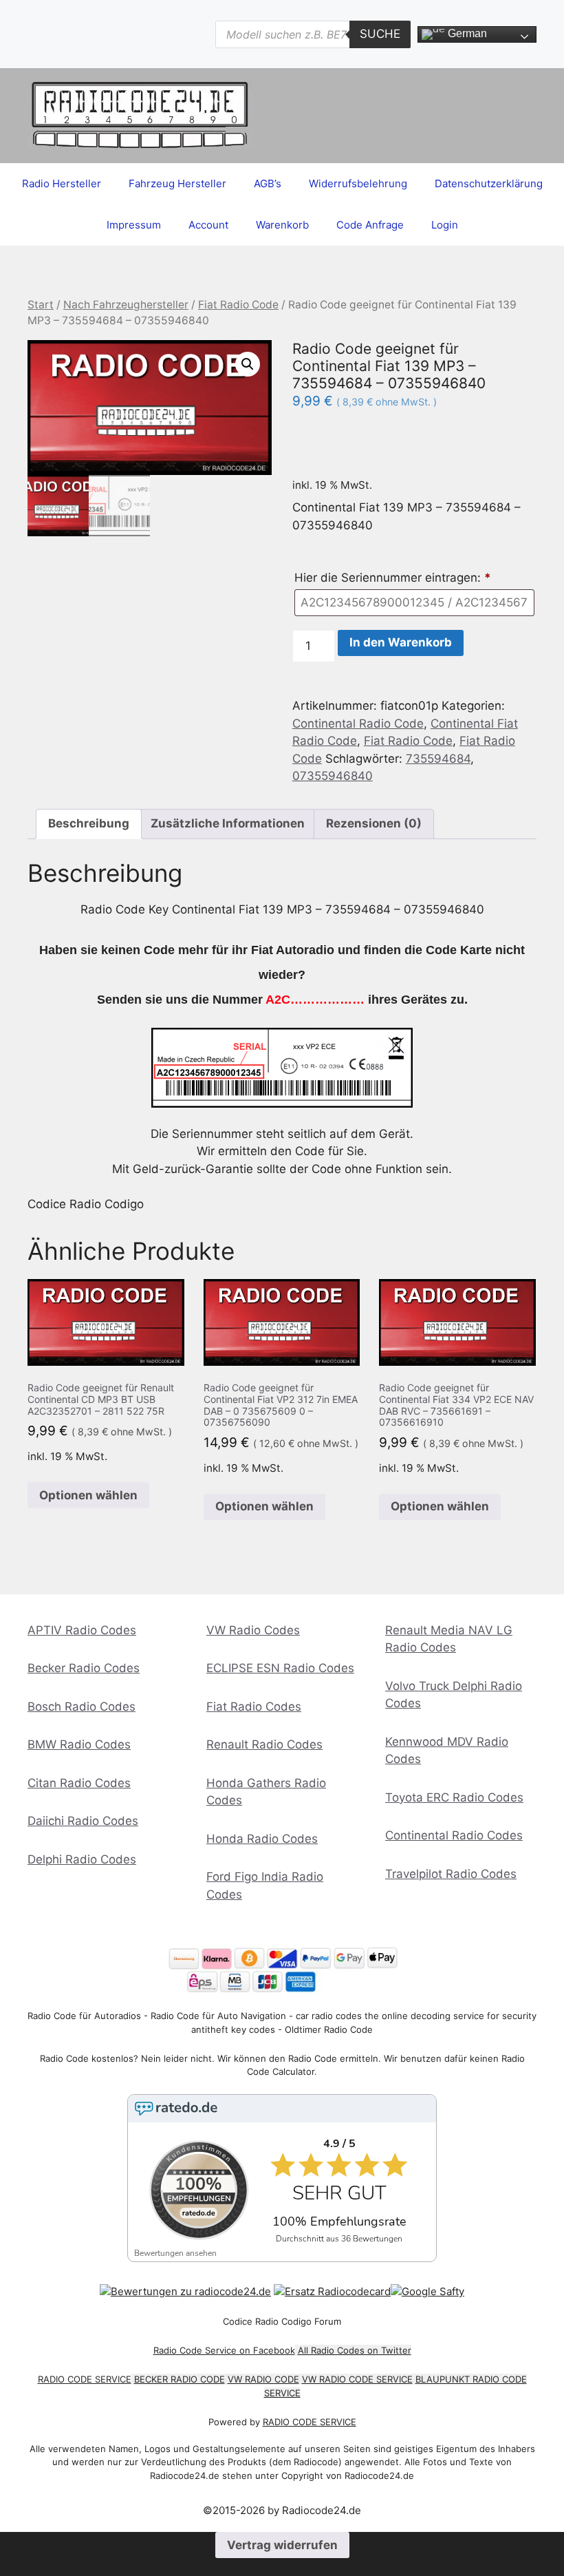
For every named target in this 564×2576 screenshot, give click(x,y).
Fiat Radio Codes (254, 1707)
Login (445, 225)
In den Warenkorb (401, 642)
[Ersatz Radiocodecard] (332, 2291)
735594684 (438, 759)
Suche (380, 34)
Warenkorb (282, 225)
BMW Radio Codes (79, 1744)
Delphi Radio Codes (82, 1859)
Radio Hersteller (62, 183)
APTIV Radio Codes (82, 1630)
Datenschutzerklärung (489, 183)
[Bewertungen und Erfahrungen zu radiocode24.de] (185, 2291)
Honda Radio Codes (262, 1839)
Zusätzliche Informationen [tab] (228, 823)
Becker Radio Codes (84, 1668)
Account (208, 225)
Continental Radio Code (358, 724)
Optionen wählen (88, 1495)
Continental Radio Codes (454, 1835)
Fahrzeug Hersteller (177, 183)
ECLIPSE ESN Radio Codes (280, 1668)
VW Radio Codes (253, 1630)
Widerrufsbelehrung (358, 183)
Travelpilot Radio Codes (451, 1874)
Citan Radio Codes (79, 1783)
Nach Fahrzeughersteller (126, 305)
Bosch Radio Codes (82, 1707)
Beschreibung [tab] (89, 823)
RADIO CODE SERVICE (85, 2379)
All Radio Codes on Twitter (355, 2350)
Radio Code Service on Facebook (224, 2350)
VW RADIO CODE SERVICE (357, 2379)
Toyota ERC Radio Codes (454, 1797)
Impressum (134, 225)
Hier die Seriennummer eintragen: (393, 578)
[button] (248, 364)
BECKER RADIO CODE (180, 2379)
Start (41, 305)
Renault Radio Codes (264, 1744)
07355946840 (333, 776)
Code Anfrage (370, 225)
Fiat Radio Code (238, 305)
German (466, 33)
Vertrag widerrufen (282, 2545)
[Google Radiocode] (427, 2291)
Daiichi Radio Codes (83, 1821)
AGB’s (268, 183)
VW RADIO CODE (263, 2379)
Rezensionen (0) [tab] (374, 823)
